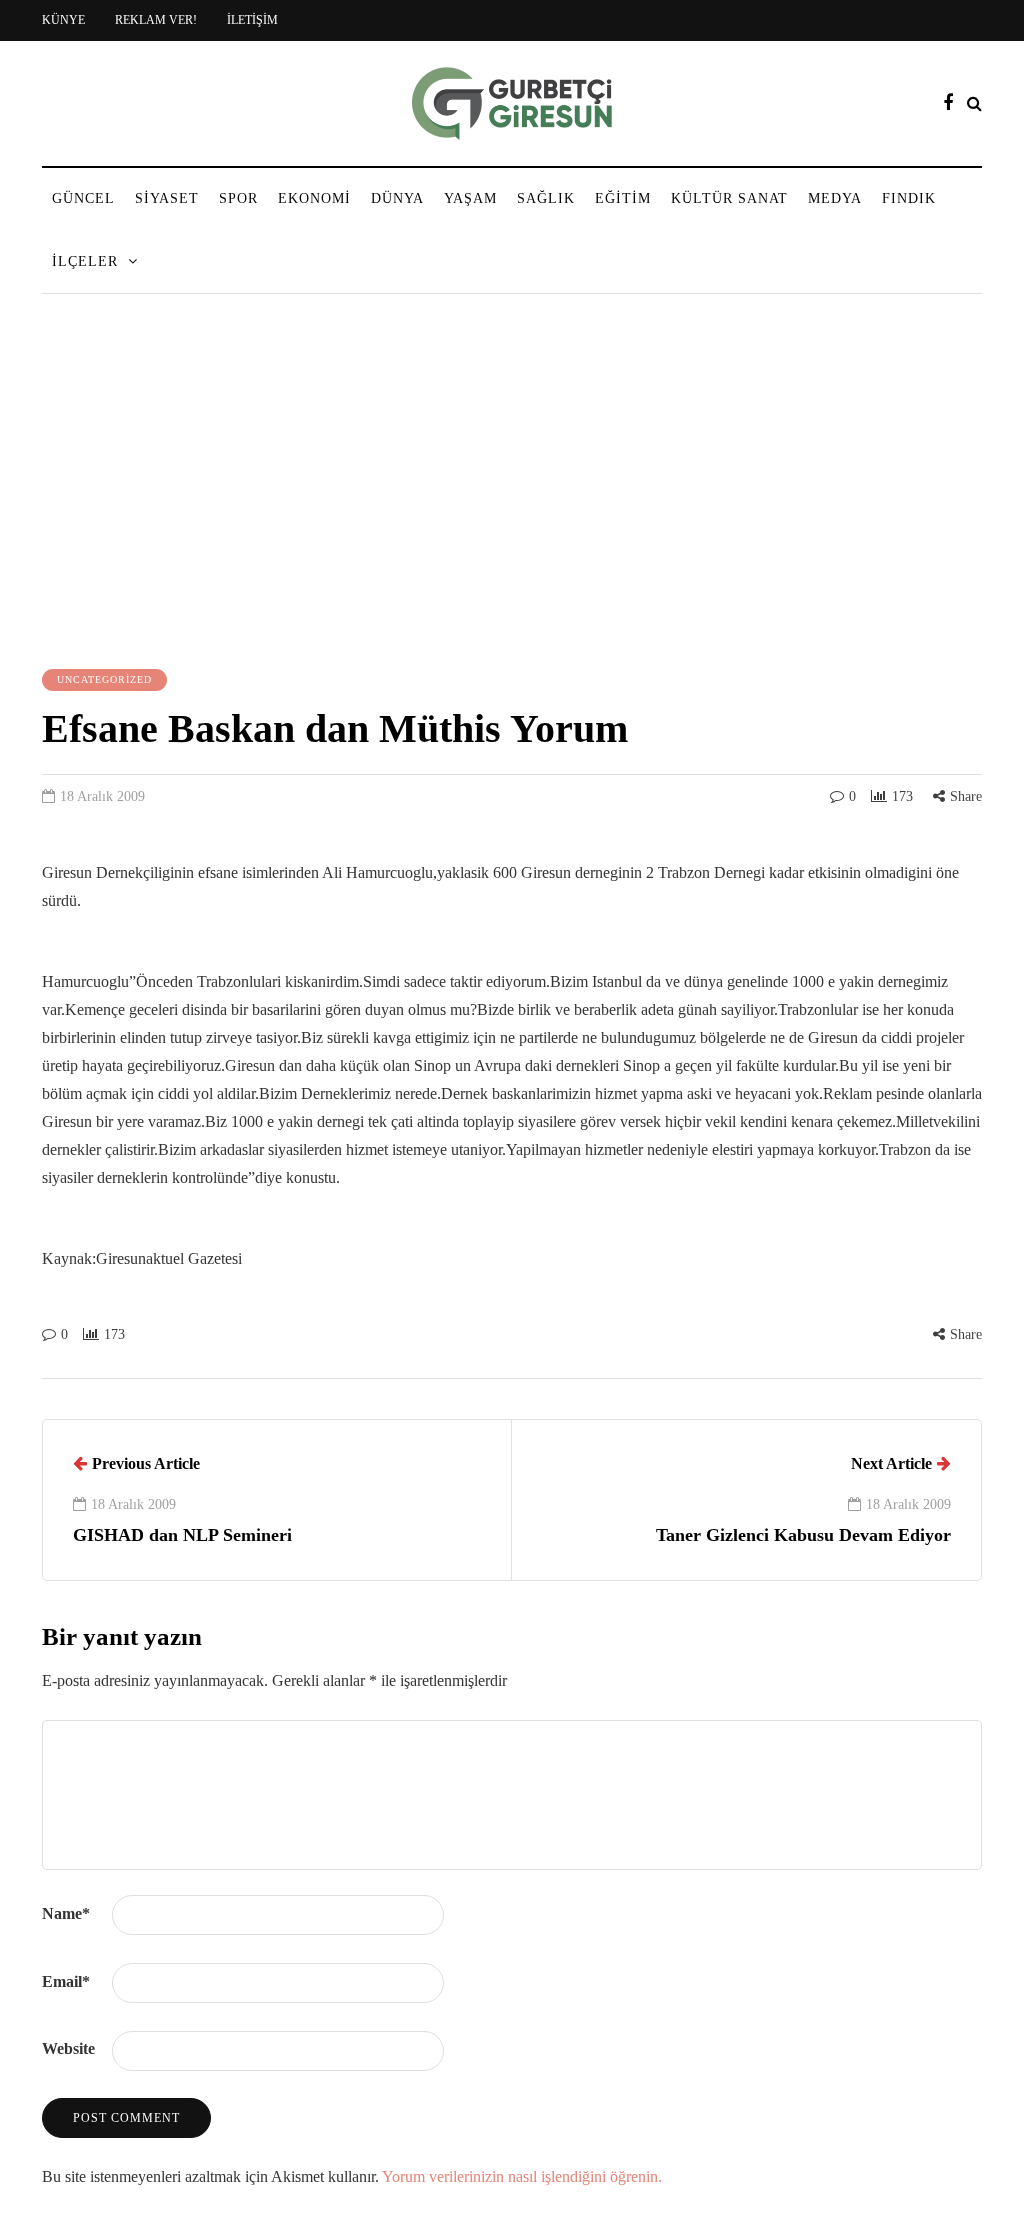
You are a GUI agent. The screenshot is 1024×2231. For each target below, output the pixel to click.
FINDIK (909, 198)
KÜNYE (63, 20)
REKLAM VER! (156, 20)
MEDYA (835, 198)
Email (66, 1981)
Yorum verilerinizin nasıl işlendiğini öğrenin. (522, 2176)
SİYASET (167, 198)
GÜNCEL (83, 198)
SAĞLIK (546, 198)
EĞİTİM (623, 198)
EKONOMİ (314, 198)
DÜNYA (397, 198)
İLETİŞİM (252, 20)
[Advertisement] (512, 484)
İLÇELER (85, 261)
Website (68, 2048)
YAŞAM (470, 198)
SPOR (238, 198)
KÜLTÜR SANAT (729, 198)
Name (66, 1913)
